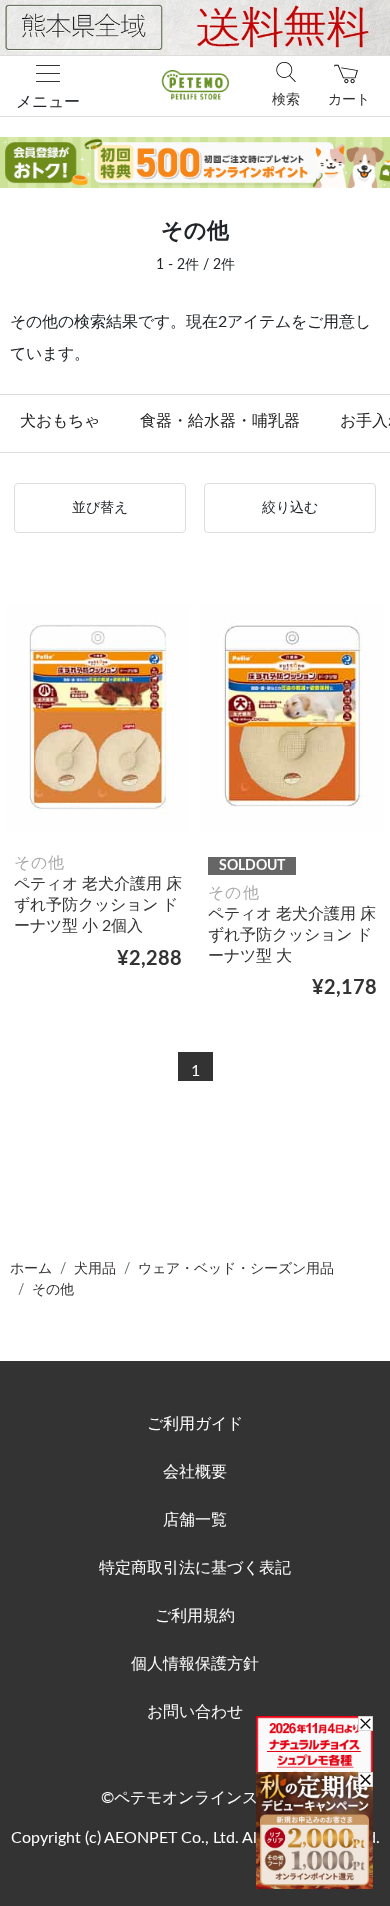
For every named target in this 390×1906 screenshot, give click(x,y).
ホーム (31, 1269)
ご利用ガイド (195, 1424)
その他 (53, 1290)
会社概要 (195, 1472)
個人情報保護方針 (195, 1664)
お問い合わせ (195, 1712)
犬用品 (95, 1269)
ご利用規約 (195, 1616)
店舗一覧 (195, 1520)
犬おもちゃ (60, 421)
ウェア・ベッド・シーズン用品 (236, 1269)
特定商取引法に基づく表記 (195, 1568)
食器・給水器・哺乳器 (220, 421)
